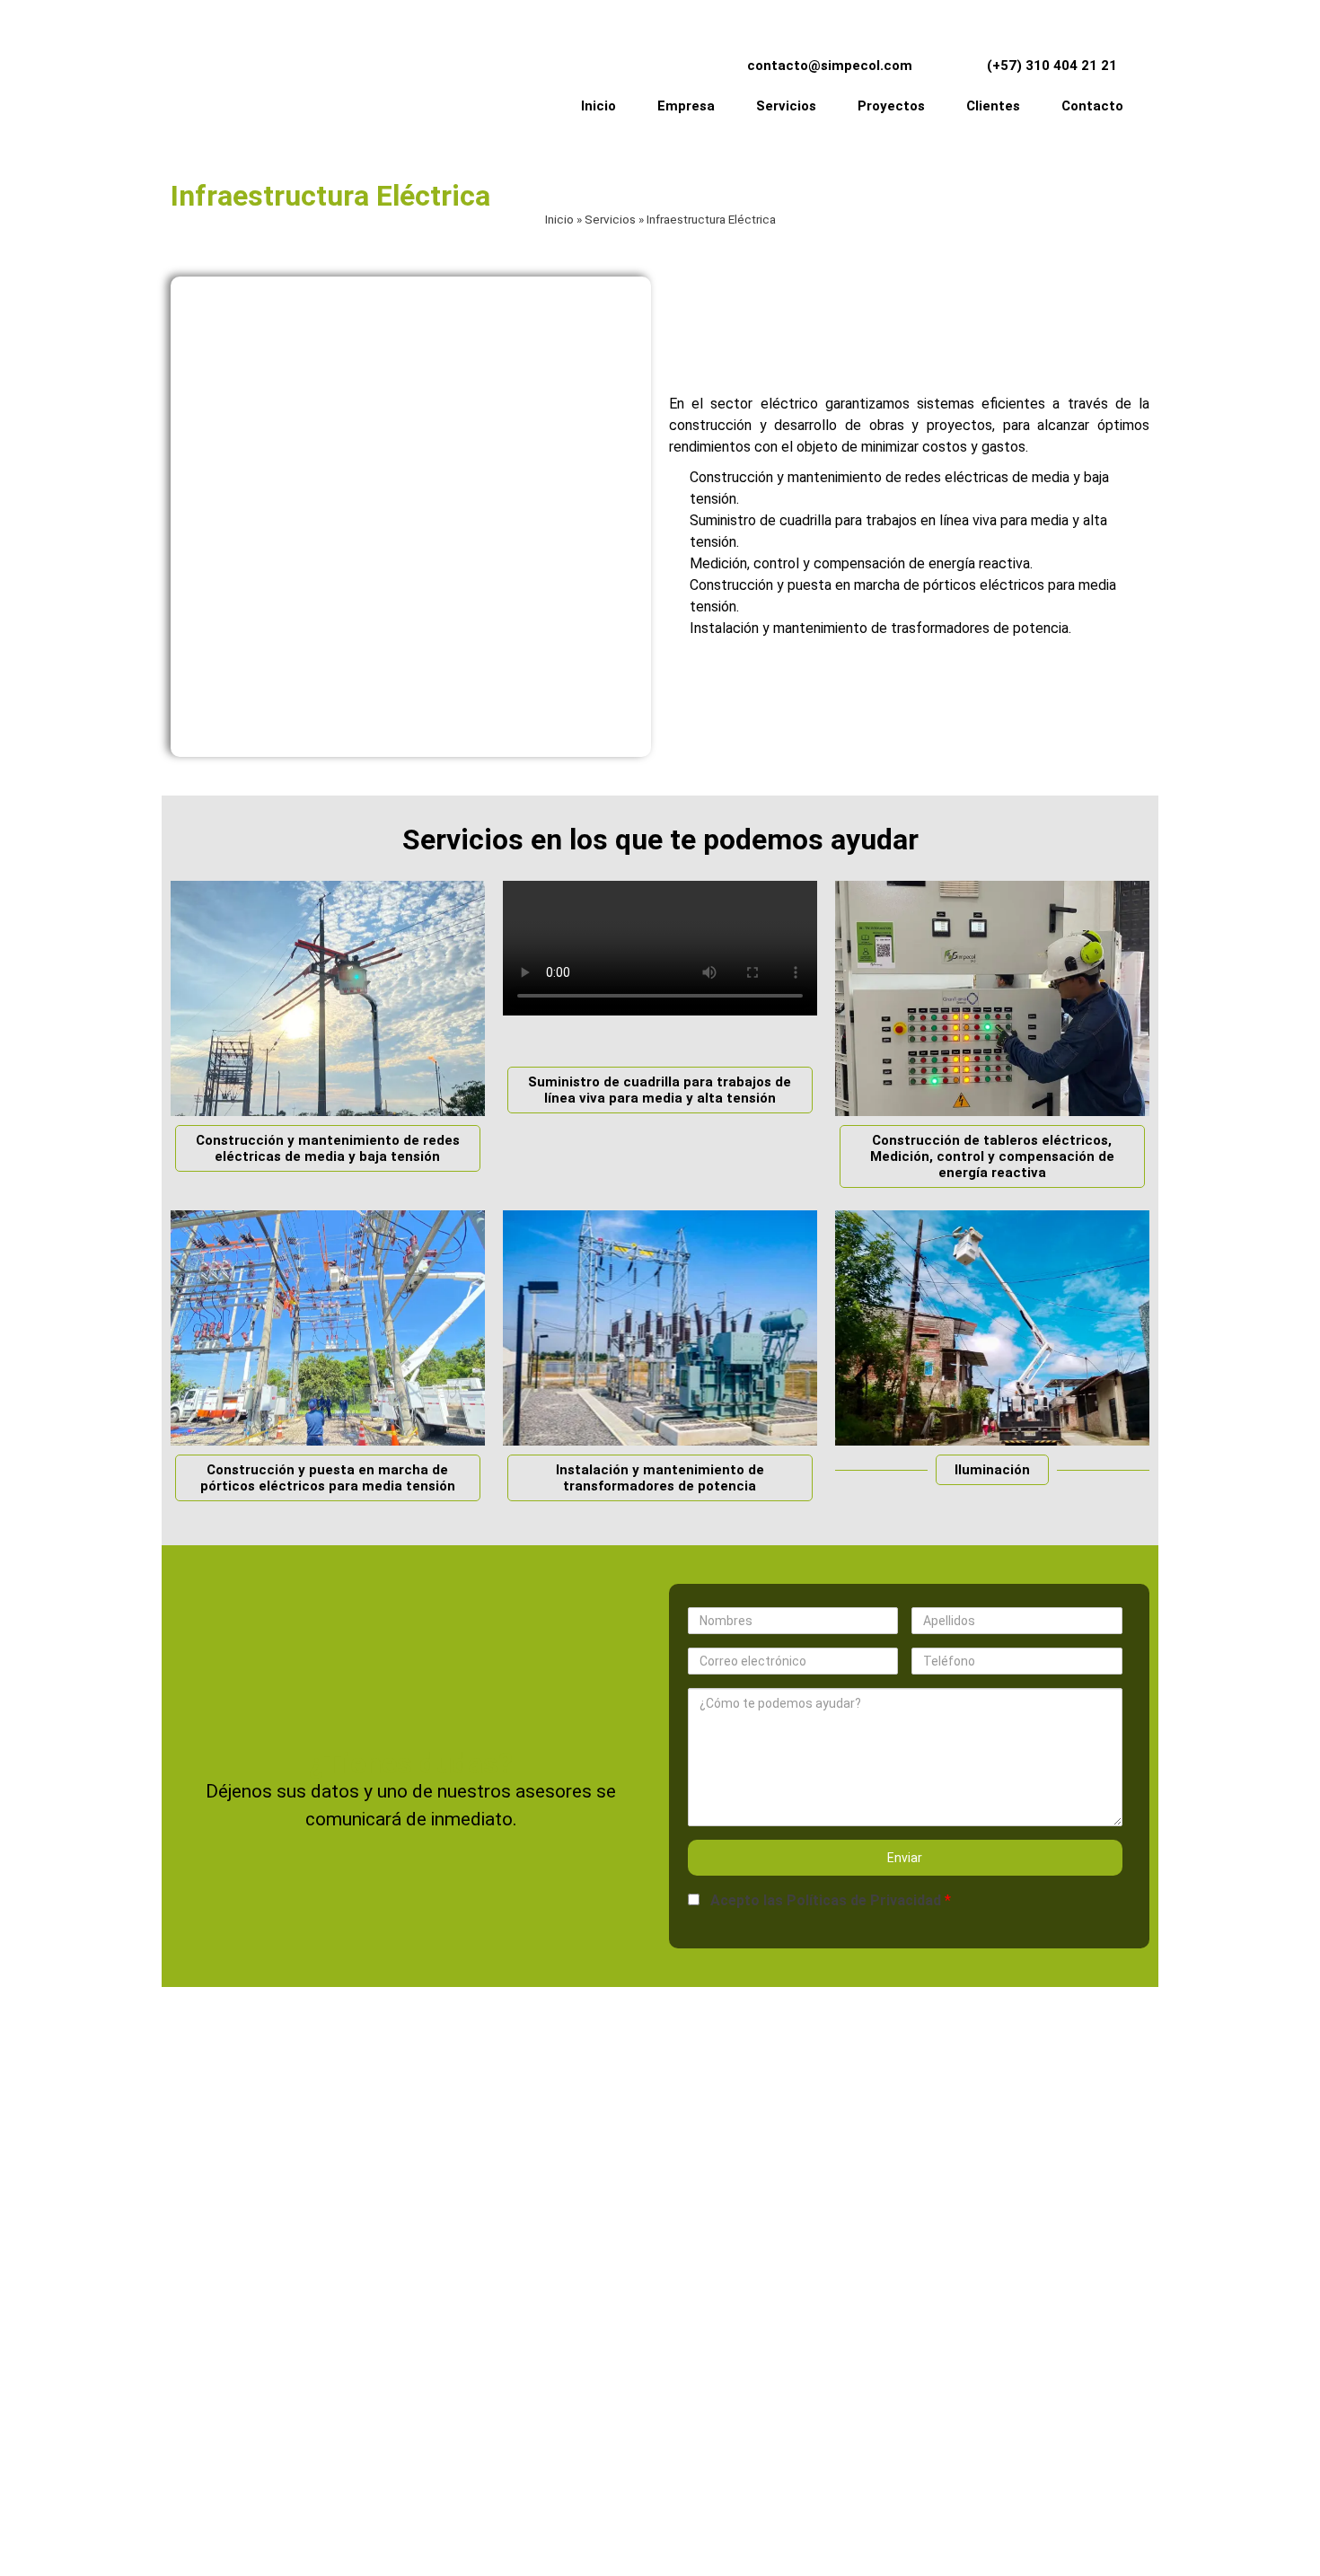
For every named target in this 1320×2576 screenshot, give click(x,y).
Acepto (826, 1900)
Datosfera (790, 2544)
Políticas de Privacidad (864, 1900)
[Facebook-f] (967, 2395)
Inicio (559, 219)
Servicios (610, 219)
